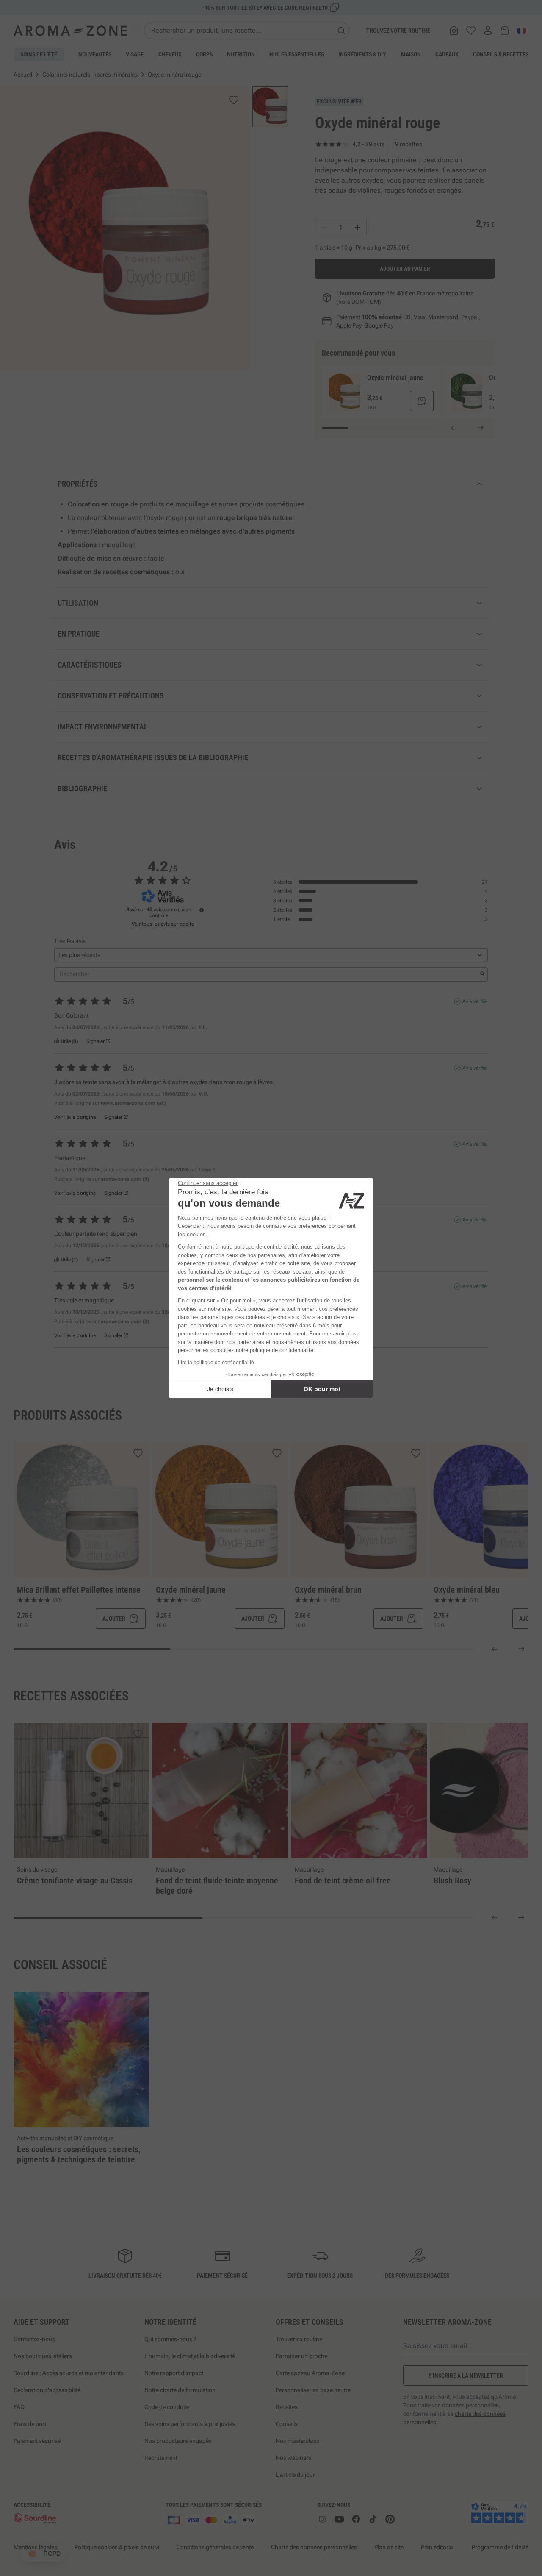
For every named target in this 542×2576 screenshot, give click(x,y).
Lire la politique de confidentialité (216, 1363)
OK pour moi (322, 1389)
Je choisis (220, 1389)
